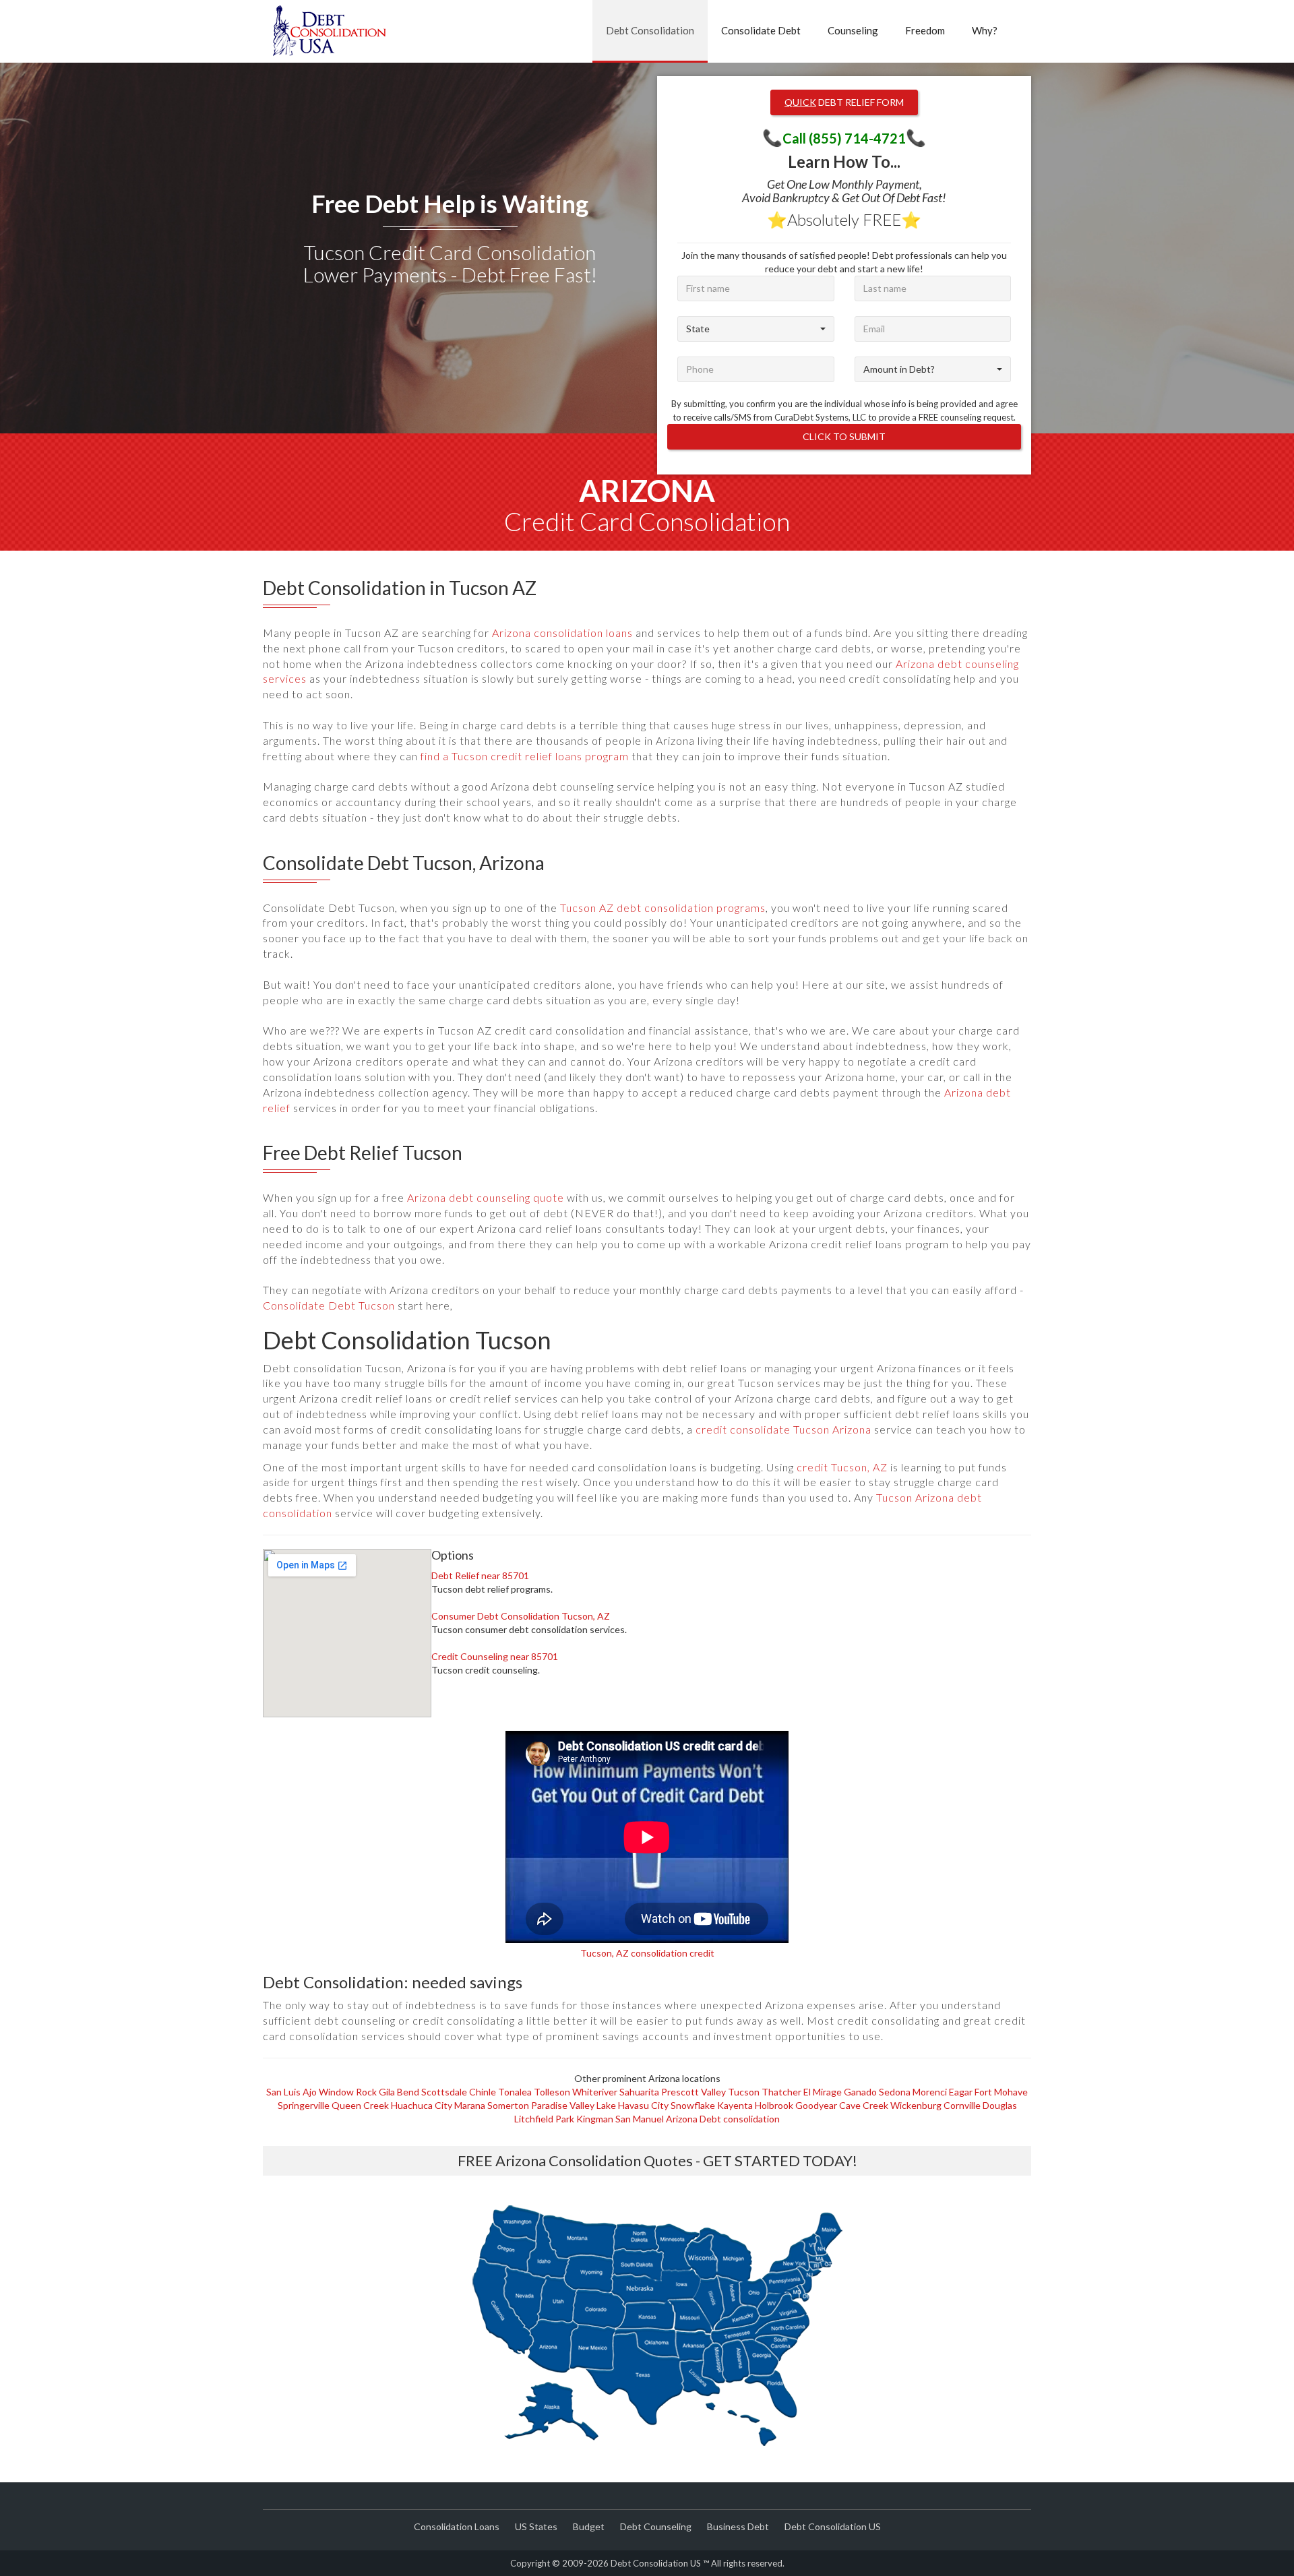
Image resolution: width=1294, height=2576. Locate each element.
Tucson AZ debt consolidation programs (663, 908)
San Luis (283, 2092)
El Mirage (823, 2092)
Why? (985, 30)
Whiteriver (595, 2092)
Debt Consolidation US (833, 2526)
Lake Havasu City (633, 2105)
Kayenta (735, 2105)
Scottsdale (444, 2092)
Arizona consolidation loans (562, 633)
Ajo (310, 2092)
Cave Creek (864, 2105)
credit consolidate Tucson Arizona (783, 1429)
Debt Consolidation (650, 30)
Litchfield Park (544, 2119)
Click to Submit (844, 436)
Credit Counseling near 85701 (495, 1656)
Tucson (744, 2092)
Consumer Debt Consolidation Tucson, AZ (521, 1616)
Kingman (595, 2119)
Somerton (508, 2105)
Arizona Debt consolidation (723, 2119)
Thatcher (781, 2092)
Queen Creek (360, 2105)
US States (536, 2526)
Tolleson (552, 2092)
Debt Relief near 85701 (480, 1575)
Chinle (483, 2092)
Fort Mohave (1001, 2092)
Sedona (895, 2092)
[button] (756, 329)
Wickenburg (916, 2105)
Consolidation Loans (457, 2526)
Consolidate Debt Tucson (329, 1305)
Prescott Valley (694, 2092)
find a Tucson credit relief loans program (525, 756)
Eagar (961, 2092)
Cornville (962, 2105)
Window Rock (348, 2092)
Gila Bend (399, 2092)
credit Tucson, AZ (842, 1467)
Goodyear (816, 2105)
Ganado (860, 2092)
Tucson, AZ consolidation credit (647, 1953)
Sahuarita (639, 2092)
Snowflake (693, 2105)
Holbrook (774, 2105)
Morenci (930, 2092)
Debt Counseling (656, 2526)
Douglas (1000, 2105)
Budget (589, 2526)
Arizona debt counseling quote (486, 1197)
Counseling (853, 30)
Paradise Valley (563, 2105)
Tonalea (515, 2092)
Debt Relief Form (844, 102)
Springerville (304, 2105)
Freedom (925, 30)
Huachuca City (422, 2105)
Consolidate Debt (761, 30)
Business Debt (738, 2526)
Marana (470, 2105)
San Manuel (640, 2119)
